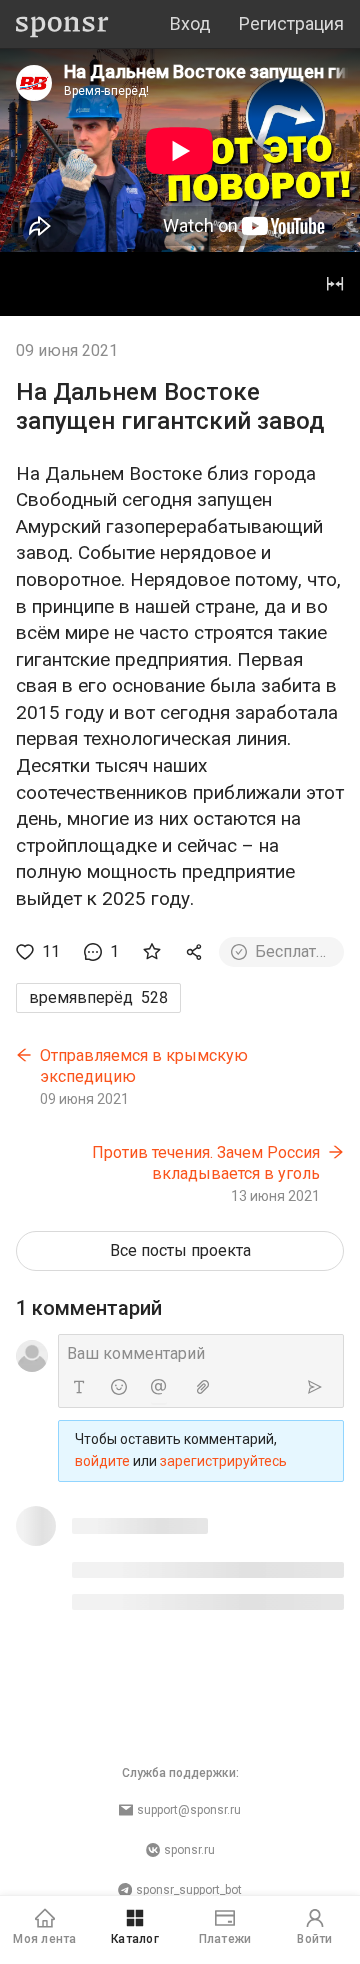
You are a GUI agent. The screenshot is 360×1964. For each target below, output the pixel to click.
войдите (102, 1461)
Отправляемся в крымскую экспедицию (144, 1066)
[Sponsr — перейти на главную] (62, 24)
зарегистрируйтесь (223, 1461)
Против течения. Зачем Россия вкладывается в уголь (206, 1163)
